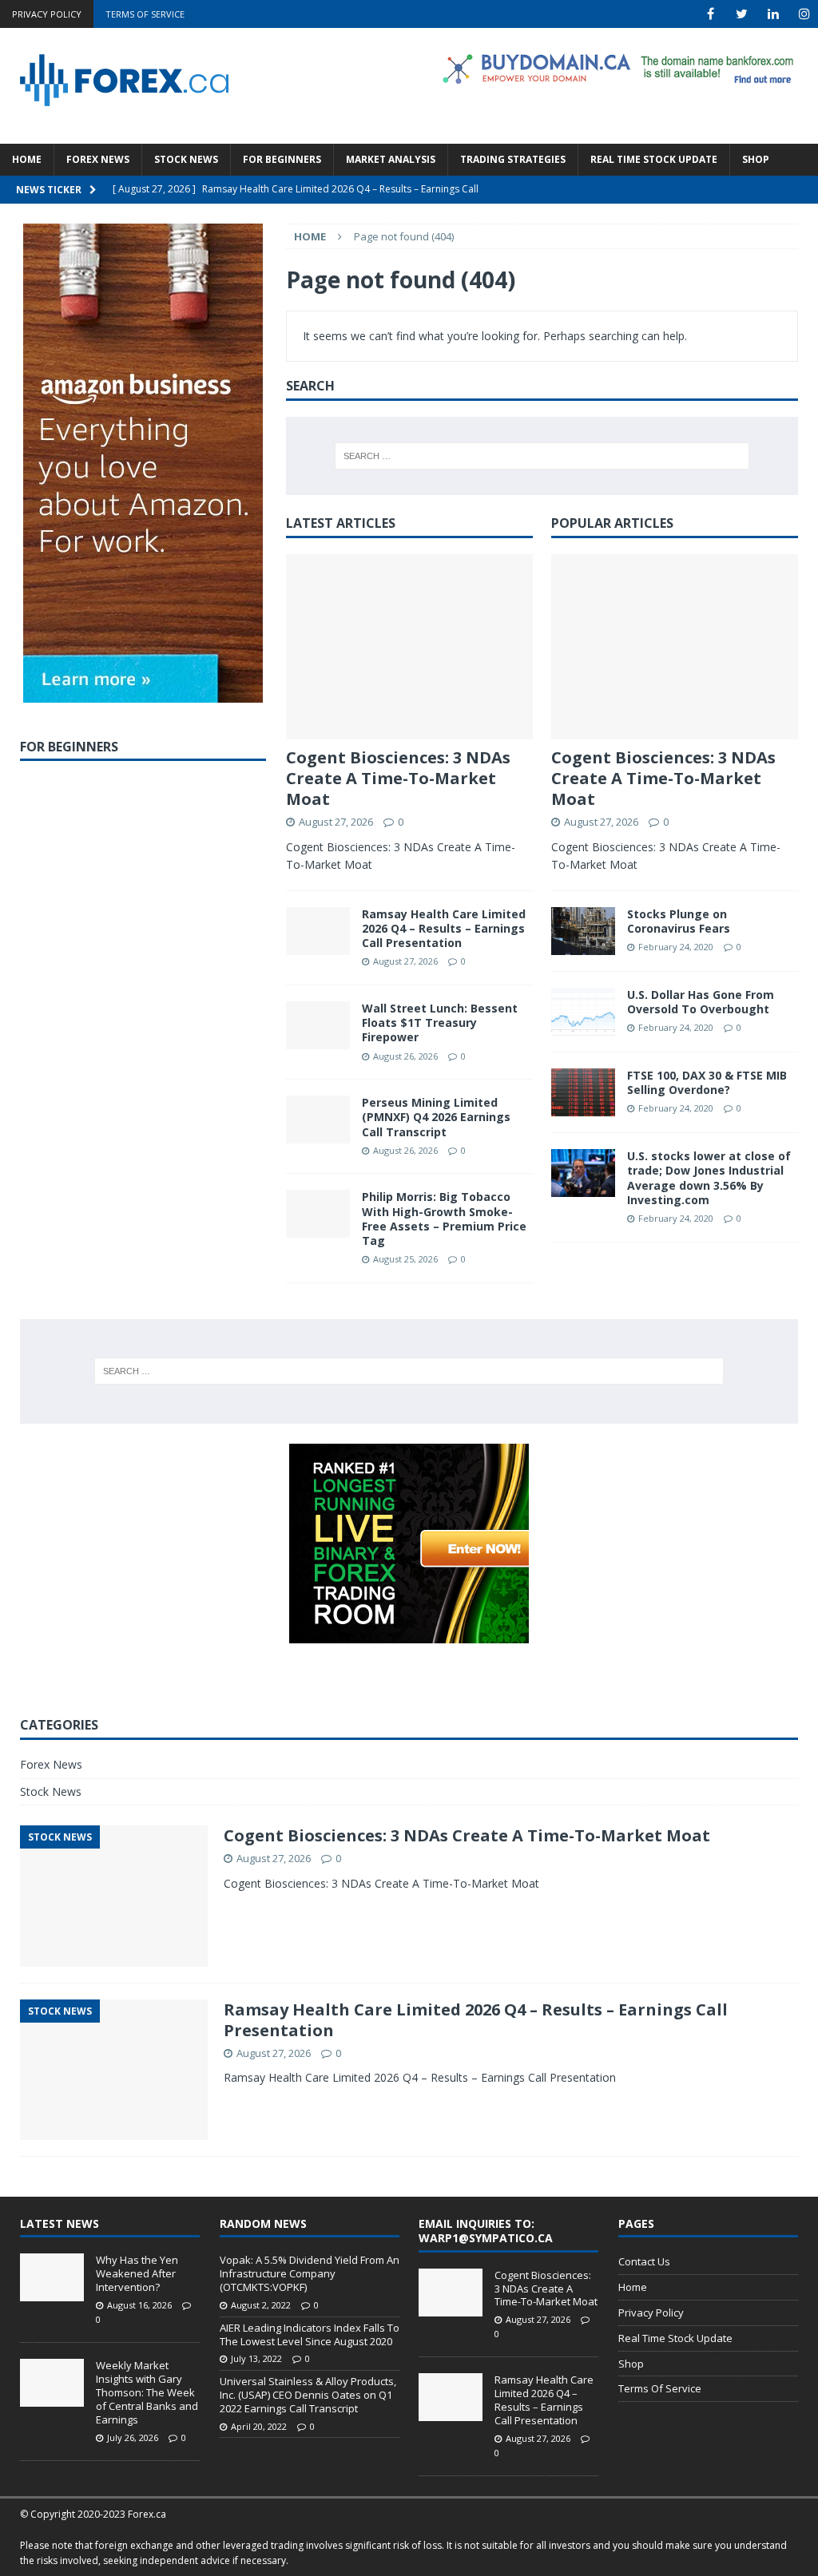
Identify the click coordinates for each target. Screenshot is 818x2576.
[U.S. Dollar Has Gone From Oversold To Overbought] (583, 1012)
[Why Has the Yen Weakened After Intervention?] (52, 2277)
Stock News (186, 159)
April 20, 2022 (259, 2426)
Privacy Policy (47, 14)
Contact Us (644, 2261)
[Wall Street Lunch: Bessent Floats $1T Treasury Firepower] (318, 1025)
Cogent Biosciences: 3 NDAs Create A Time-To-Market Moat (398, 778)
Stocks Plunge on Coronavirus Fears (679, 921)
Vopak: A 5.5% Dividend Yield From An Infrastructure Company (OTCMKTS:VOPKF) (310, 2273)
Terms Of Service (145, 14)
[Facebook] (711, 14)
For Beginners (282, 159)
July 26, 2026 (133, 2437)
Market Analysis (391, 159)
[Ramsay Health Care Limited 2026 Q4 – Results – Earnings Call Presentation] (318, 931)
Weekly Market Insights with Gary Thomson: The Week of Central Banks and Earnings (147, 2392)
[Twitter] (742, 14)
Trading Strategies (513, 159)
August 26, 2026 (405, 1056)
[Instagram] (804, 14)
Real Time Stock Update (654, 159)
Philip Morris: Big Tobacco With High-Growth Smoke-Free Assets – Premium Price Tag (444, 1219)
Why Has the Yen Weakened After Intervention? (137, 2273)
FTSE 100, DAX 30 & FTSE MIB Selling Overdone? (707, 1082)
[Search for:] (542, 456)
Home (27, 159)
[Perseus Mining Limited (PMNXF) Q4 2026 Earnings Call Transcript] (318, 1120)
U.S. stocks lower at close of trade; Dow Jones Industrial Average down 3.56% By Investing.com (709, 1178)
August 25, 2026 (405, 1259)
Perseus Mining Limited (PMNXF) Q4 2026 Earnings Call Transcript (436, 1117)
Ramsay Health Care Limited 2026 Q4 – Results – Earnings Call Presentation (444, 928)
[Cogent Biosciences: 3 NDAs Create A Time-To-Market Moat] (409, 647)
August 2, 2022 (261, 2305)
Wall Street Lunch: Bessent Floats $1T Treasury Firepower (440, 1022)
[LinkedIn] (773, 14)
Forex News (98, 159)
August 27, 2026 (336, 822)
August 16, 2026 (139, 2305)
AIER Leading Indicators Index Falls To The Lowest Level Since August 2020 (310, 2334)
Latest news (60, 2223)
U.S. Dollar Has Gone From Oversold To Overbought (701, 1002)
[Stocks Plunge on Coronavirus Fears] (583, 931)
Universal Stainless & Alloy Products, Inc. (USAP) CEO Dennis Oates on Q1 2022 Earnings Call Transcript (308, 2395)
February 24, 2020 (676, 947)
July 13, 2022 (256, 2358)
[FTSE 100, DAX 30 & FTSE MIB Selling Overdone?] (583, 1092)
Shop (756, 159)
